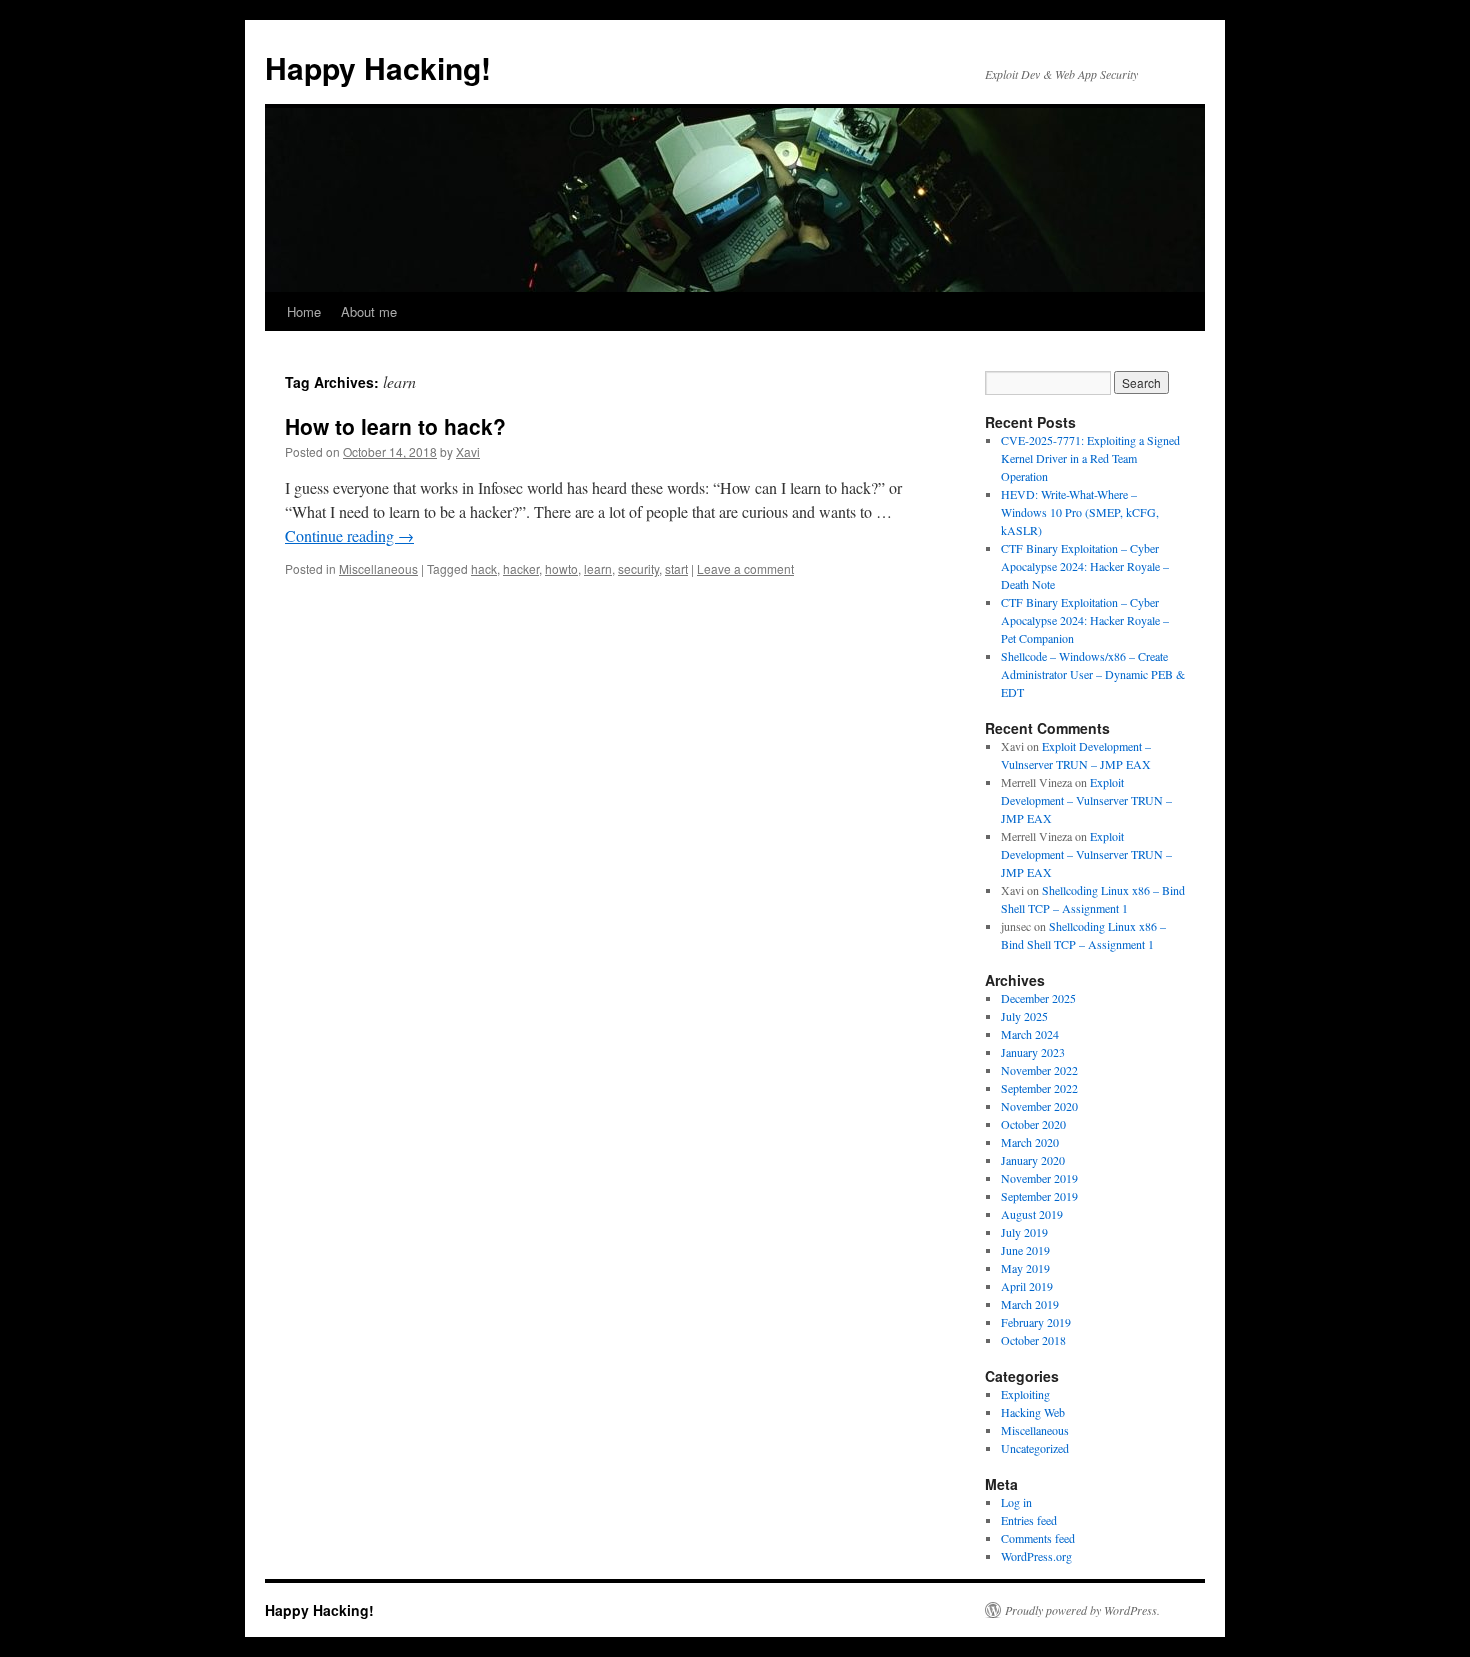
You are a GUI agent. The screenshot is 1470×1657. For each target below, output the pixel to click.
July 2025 (1024, 1016)
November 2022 (1039, 1070)
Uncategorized (1035, 1448)
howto (561, 568)
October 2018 (1033, 1340)
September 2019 (1039, 1196)
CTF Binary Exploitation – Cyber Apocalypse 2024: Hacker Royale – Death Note (1085, 566)
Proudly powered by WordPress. (1082, 1610)
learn (598, 568)
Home (304, 311)
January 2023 (1033, 1052)
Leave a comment (745, 568)
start (676, 568)
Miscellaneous (378, 568)
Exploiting (1025, 1394)
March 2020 (1030, 1142)
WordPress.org (1036, 1556)
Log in (1016, 1502)
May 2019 (1025, 1268)
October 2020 (1033, 1124)
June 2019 (1025, 1250)
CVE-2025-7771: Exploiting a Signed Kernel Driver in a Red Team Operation (1090, 458)
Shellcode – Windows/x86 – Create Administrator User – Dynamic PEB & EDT (1093, 674)
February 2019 (1036, 1322)
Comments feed (1038, 1538)
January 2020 (1033, 1160)
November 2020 (1039, 1106)
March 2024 (1030, 1034)
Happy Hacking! (378, 67)
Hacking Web (1033, 1412)
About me (369, 311)
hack (484, 568)
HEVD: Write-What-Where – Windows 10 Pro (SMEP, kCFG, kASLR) (1080, 512)
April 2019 (1027, 1286)
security (638, 568)
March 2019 (1030, 1304)
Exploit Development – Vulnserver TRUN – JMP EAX (1086, 800)
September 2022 (1039, 1088)
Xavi (468, 451)
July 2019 (1024, 1232)
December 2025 (1038, 998)
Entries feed (1029, 1520)
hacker (521, 568)
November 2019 (1039, 1178)
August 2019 (1032, 1214)
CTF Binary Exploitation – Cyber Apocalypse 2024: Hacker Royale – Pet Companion (1085, 620)
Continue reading (349, 535)
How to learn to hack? (395, 426)
